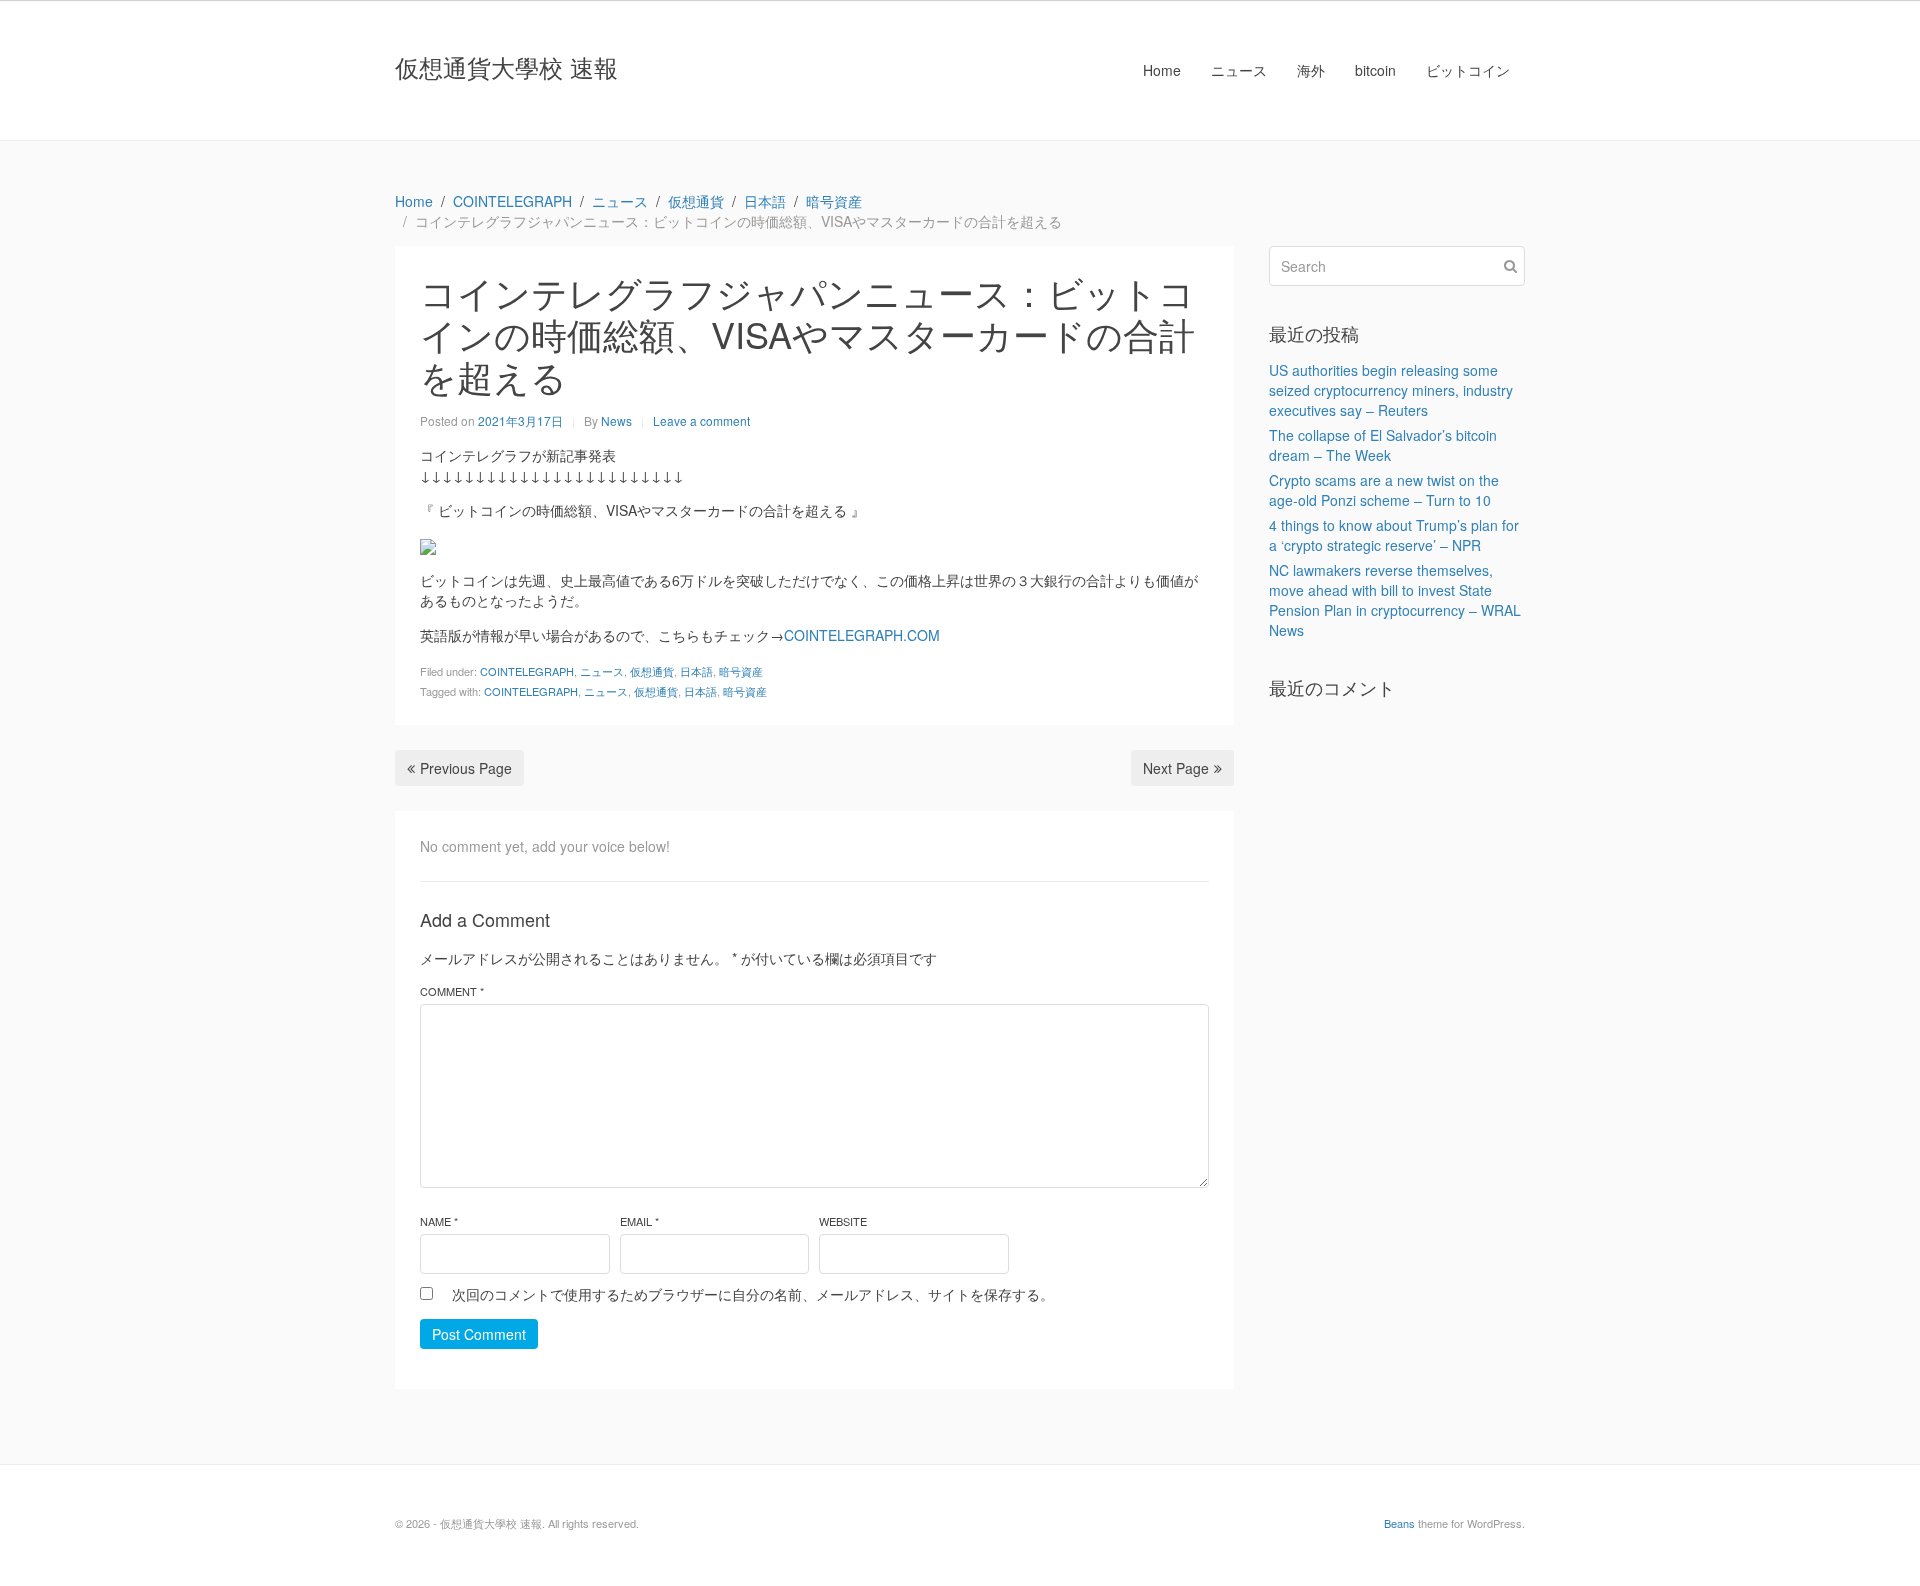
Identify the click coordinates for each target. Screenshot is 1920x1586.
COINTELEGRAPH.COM (862, 635)
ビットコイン (1468, 70)
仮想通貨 (652, 671)
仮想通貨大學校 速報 (506, 66)
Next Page (1176, 768)
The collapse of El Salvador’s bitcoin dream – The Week (1383, 445)
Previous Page (466, 768)
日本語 (696, 671)
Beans (1399, 1523)
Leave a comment (701, 420)
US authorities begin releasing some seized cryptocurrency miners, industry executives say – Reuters (1391, 390)
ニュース (1239, 70)
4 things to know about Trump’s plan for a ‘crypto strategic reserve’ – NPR (1394, 535)
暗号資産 (741, 671)
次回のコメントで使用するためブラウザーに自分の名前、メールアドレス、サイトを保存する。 (753, 1294)
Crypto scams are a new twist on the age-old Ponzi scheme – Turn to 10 (1384, 490)
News (616, 420)
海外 (1311, 70)
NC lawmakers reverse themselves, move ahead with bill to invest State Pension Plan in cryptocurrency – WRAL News (1395, 600)
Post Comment (479, 1334)
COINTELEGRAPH (527, 671)
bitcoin (1375, 70)
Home (1162, 70)
